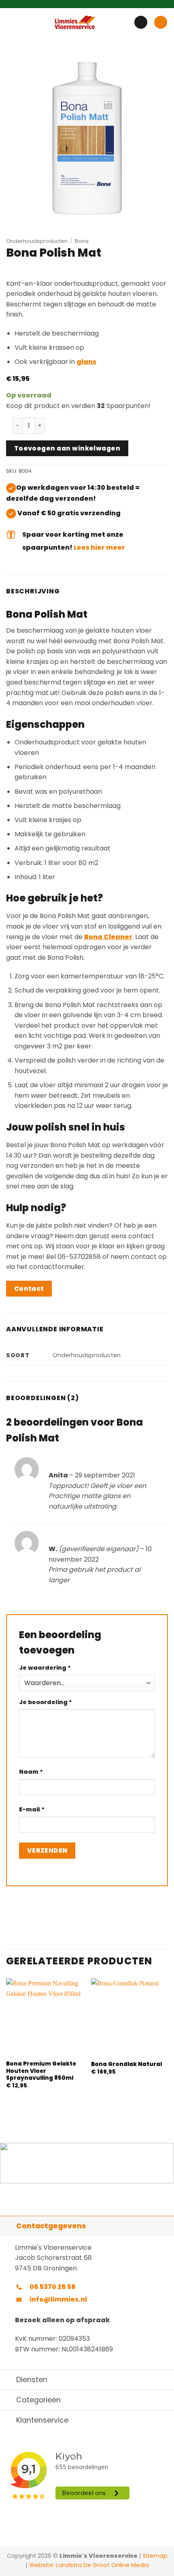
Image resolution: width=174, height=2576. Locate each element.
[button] (11, 22)
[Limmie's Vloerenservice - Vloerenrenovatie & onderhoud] (75, 22)
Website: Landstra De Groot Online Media (88, 2565)
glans (86, 362)
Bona (82, 241)
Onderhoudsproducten (37, 241)
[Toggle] (8, 2226)
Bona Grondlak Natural (126, 2064)
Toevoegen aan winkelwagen (67, 448)
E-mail (32, 1809)
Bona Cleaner (108, 937)
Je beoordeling (46, 1702)
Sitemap (155, 2556)
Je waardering (45, 1668)
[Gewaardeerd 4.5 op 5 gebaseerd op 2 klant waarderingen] (87, 272)
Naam (31, 1772)
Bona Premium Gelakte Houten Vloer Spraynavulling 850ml (41, 2071)
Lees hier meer (99, 547)
